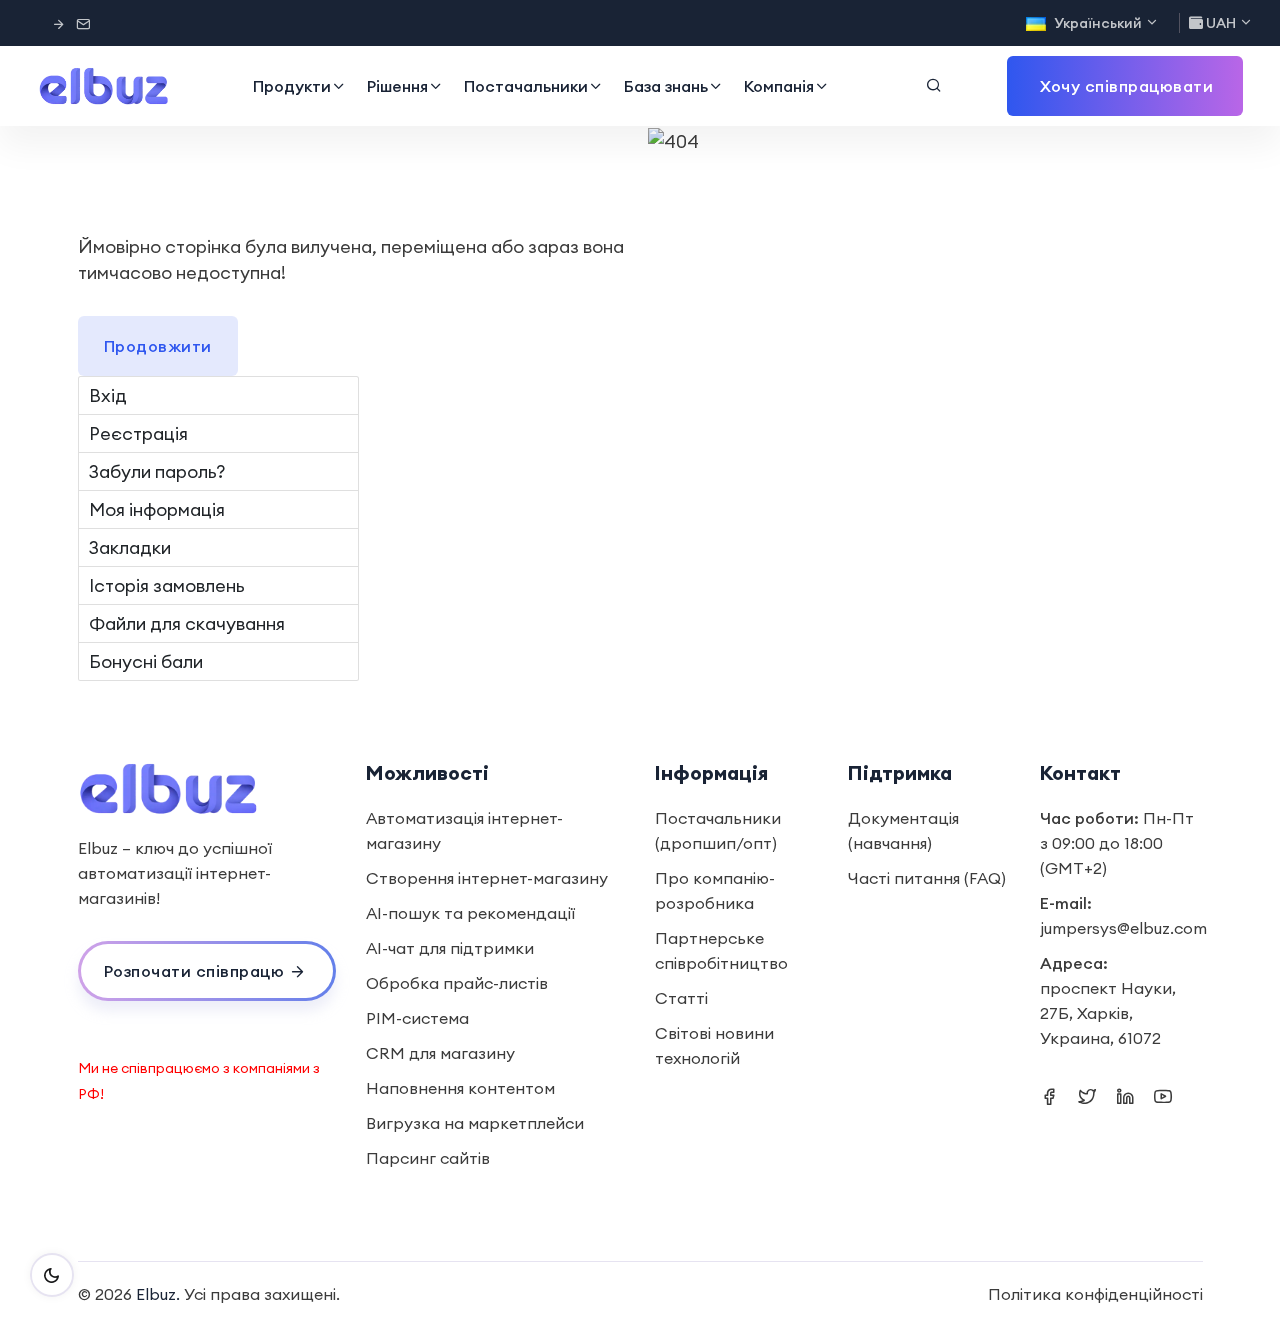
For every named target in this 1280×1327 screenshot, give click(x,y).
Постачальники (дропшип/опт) (718, 830)
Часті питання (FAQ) (927, 878)
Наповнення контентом (460, 1088)
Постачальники (526, 86)
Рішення (397, 86)
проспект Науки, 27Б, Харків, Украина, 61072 (1108, 1013)
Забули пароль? (157, 471)
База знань (666, 86)
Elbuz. (158, 1294)
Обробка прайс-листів (457, 983)
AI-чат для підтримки (450, 948)
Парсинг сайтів (428, 1158)
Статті (681, 998)
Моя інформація (157, 509)
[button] (1125, 86)
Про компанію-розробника (715, 890)
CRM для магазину (440, 1053)
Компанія (779, 86)
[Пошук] (934, 86)
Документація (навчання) (903, 830)
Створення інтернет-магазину (487, 878)
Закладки (130, 547)
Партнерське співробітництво (721, 950)
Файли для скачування (187, 623)
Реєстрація (138, 433)
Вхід (108, 395)
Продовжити (158, 346)
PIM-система (417, 1018)
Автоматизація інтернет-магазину (464, 830)
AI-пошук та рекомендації (470, 913)
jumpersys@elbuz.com (1123, 928)
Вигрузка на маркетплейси (475, 1123)
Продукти (292, 86)
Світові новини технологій (714, 1045)
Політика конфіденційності (1095, 1294)
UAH (1221, 23)
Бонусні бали (146, 661)
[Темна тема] (52, 1275)
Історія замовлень (167, 585)
